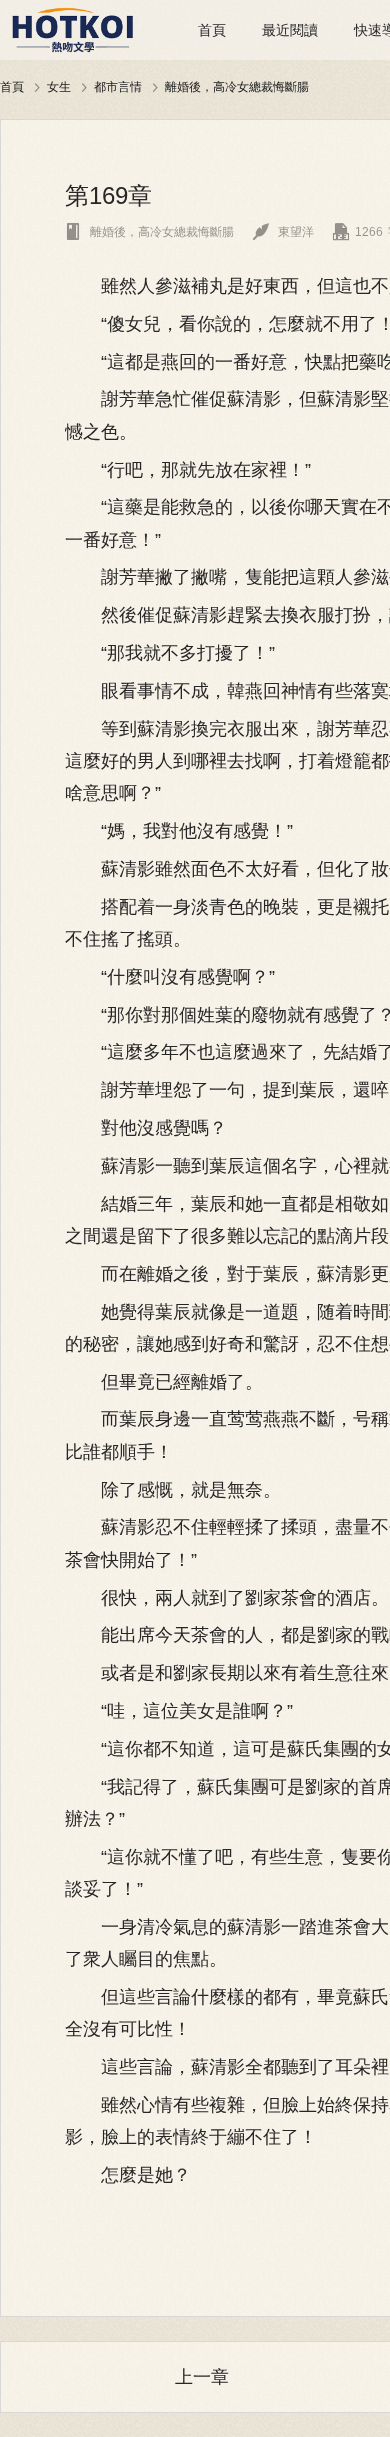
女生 (59, 86)
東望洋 (283, 232)
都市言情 (118, 86)
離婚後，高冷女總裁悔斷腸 (237, 86)
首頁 (212, 30)
